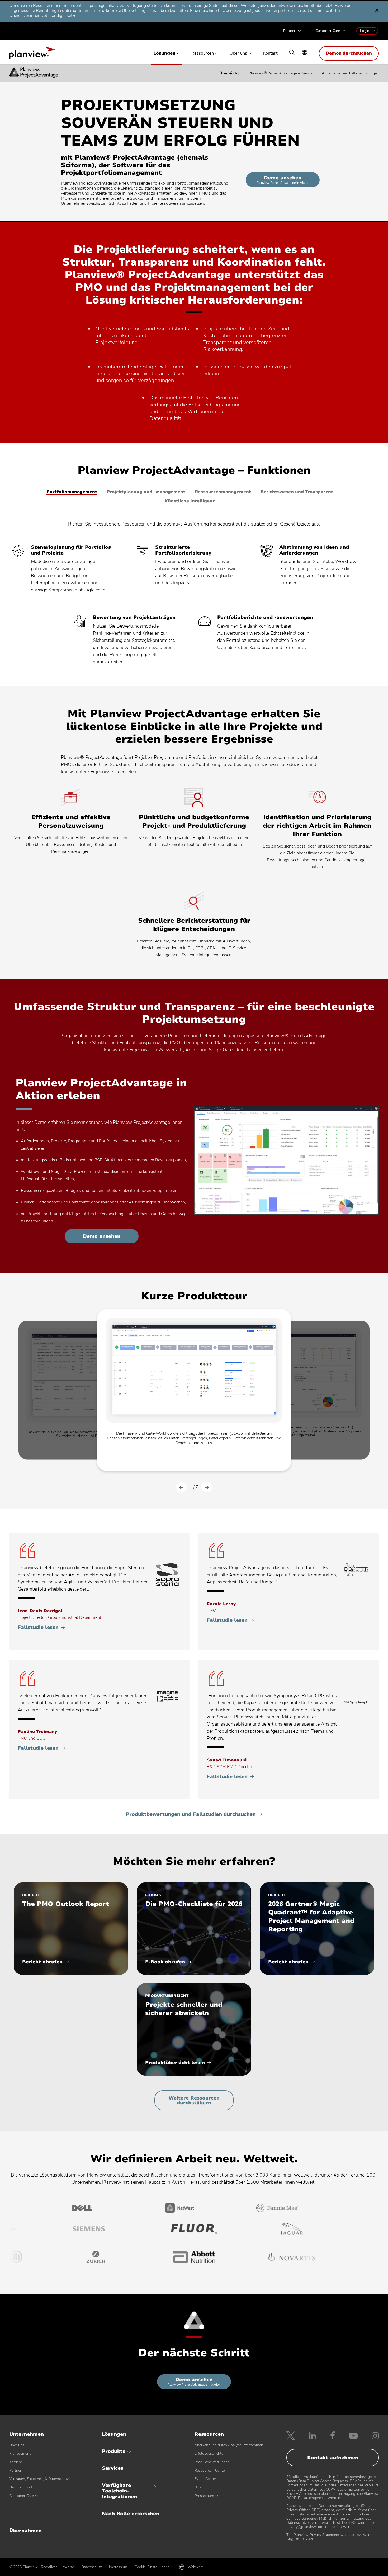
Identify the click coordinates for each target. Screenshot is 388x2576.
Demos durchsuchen (349, 53)
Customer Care (328, 31)
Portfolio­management (72, 492)
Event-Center (205, 2479)
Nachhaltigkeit (21, 2487)
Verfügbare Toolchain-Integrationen (119, 2491)
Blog (198, 2487)
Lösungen (164, 53)
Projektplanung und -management (146, 492)
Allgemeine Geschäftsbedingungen (350, 73)
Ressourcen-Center (210, 2470)
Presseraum (204, 2496)
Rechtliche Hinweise (57, 2567)
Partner (289, 31)
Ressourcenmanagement (223, 492)
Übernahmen (25, 2531)
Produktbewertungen (212, 2462)
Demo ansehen (288, 181)
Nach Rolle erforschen (131, 2514)
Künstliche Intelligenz (190, 501)
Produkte (114, 2451)
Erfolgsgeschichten (210, 2454)
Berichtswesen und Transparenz (297, 492)
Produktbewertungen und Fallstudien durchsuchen (191, 1814)
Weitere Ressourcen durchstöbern (194, 2100)
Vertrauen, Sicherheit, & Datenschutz (39, 2479)
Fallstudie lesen (41, 1627)
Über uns (238, 53)
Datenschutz (91, 2567)
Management (20, 2454)
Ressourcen (203, 53)
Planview (32, 55)
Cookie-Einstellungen (152, 2567)
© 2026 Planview (23, 2567)
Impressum (118, 2567)
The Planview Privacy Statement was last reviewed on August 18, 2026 (331, 2537)
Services (113, 2468)
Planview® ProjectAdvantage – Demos (280, 73)
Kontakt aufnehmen (333, 2458)
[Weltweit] (305, 53)
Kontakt (270, 53)
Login (365, 31)
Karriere (16, 2462)
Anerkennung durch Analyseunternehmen (229, 2445)
